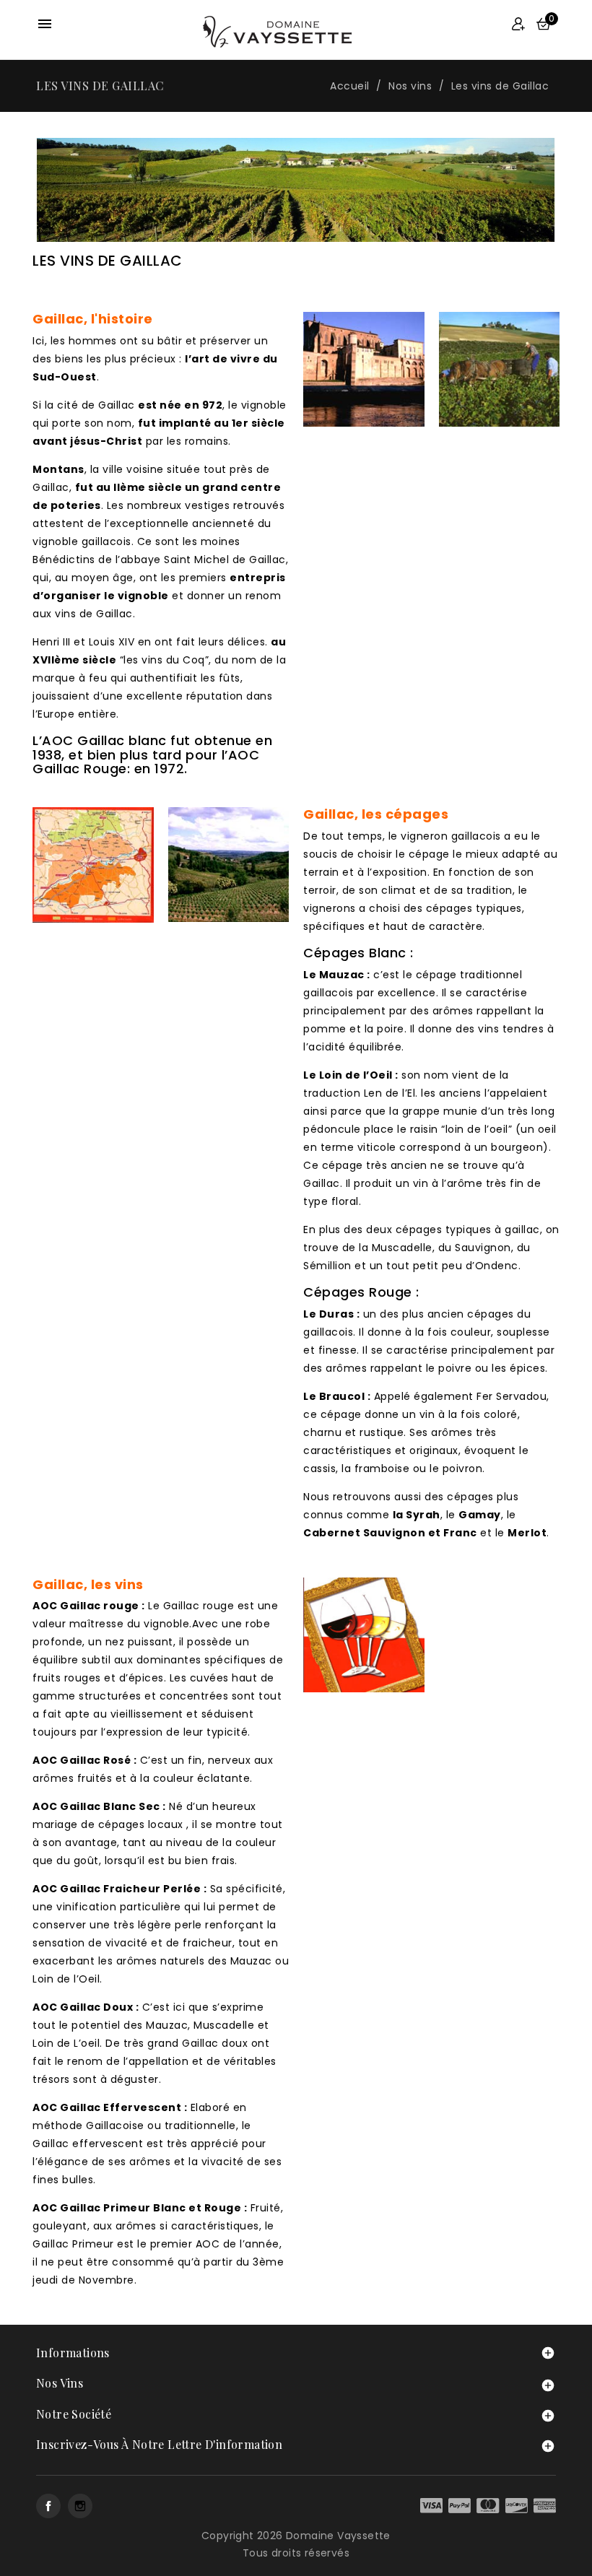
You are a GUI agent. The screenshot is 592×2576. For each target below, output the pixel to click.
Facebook (48, 2506)
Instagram (80, 2506)
